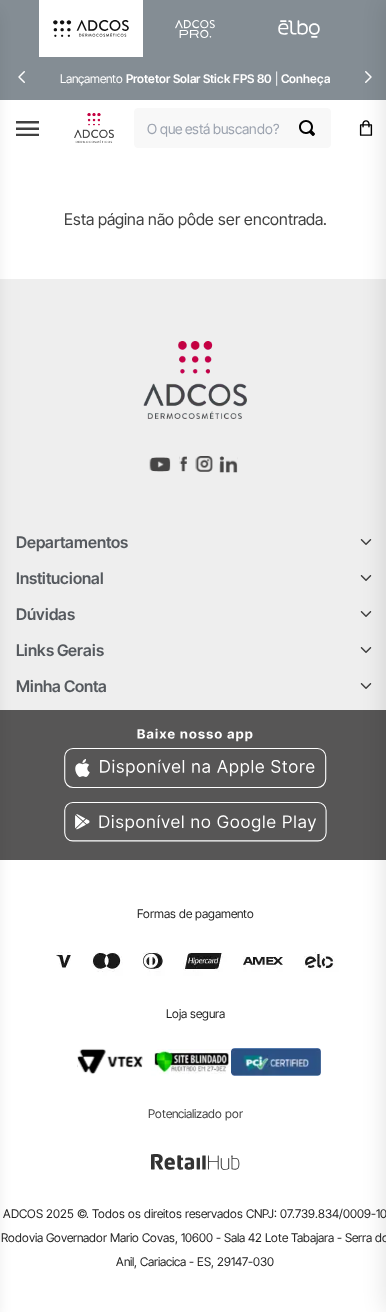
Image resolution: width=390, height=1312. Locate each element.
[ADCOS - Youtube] (160, 464)
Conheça (305, 78)
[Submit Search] (315, 128)
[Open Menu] (27, 128)
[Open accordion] (366, 542)
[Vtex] (110, 1062)
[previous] (22, 77)
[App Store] (195, 755)
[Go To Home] (94, 128)
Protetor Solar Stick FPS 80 (199, 78)
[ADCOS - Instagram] (204, 464)
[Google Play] (195, 825)
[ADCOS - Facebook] (183, 464)
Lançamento (93, 78)
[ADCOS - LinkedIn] (228, 464)
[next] (368, 77)
